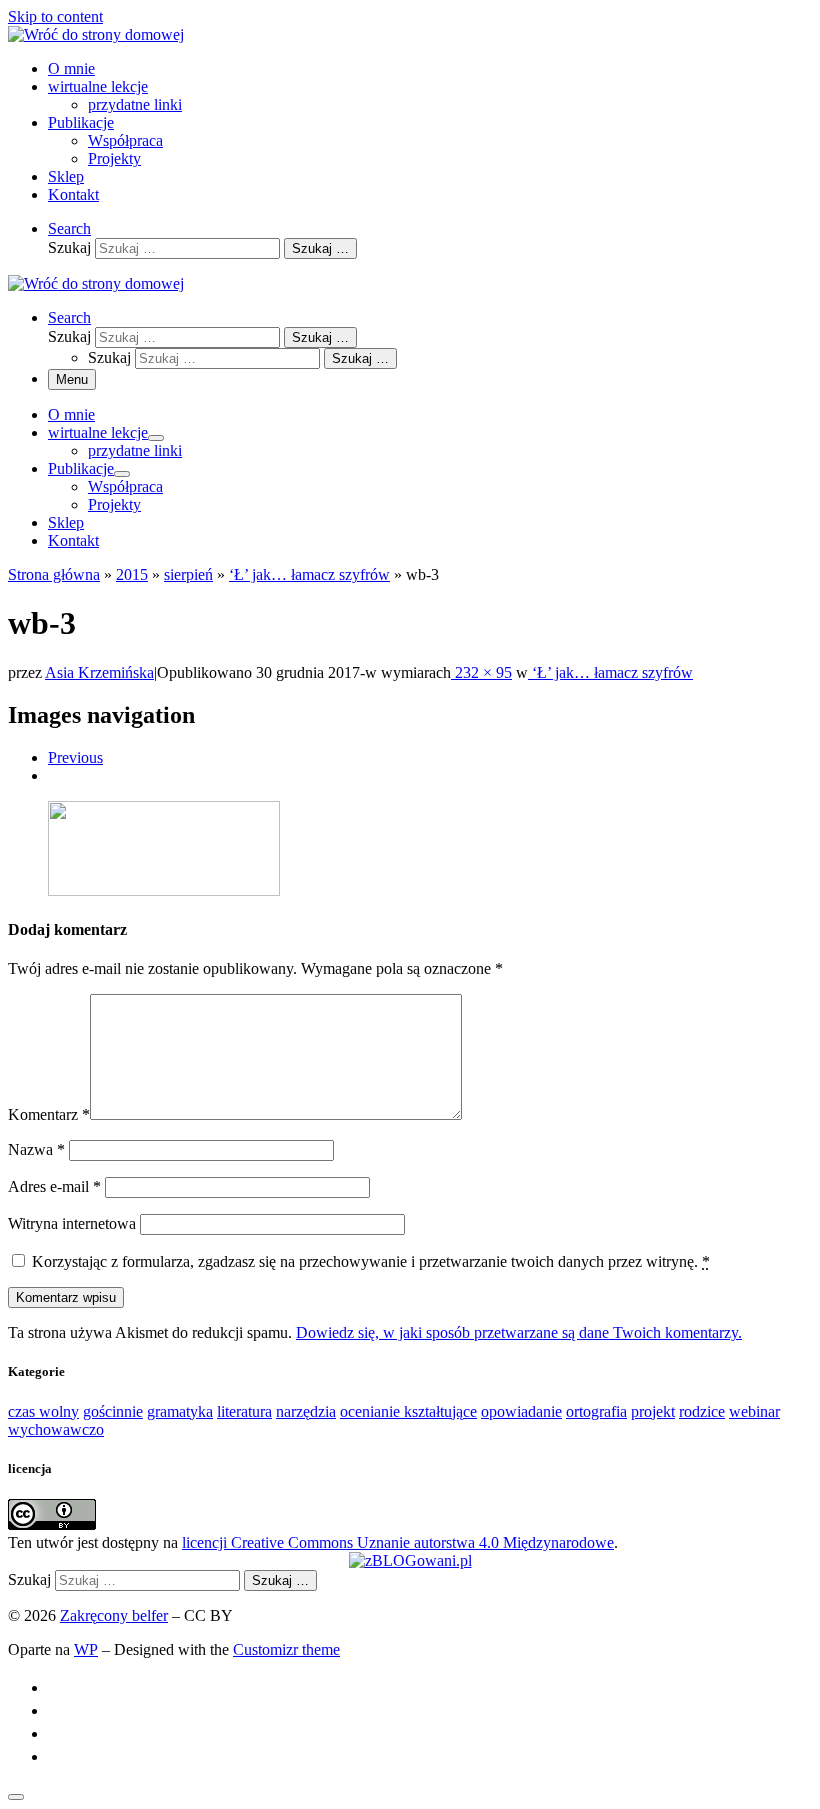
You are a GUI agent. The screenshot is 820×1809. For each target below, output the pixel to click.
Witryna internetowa (72, 1223)
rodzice (702, 1411)
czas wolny (43, 1411)
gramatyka (180, 1411)
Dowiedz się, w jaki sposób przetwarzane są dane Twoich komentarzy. (519, 1332)
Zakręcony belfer (114, 1615)
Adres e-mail (54, 1186)
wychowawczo (56, 1429)
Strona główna (54, 574)
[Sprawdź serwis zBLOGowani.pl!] (410, 1560)
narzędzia (306, 1411)
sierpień (188, 574)
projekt (653, 1411)
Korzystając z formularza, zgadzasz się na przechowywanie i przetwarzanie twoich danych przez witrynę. (371, 1261)
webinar (754, 1411)
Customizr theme (286, 1649)
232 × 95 (481, 672)
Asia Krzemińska (99, 672)
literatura (244, 1411)
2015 (132, 574)
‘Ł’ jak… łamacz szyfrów (309, 574)
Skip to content (55, 16)
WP (86, 1649)
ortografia (596, 1411)
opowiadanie (521, 1411)
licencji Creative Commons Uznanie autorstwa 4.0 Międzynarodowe (398, 1542)
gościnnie (113, 1411)
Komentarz (49, 1114)
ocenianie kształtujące (408, 1411)
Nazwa (36, 1149)
